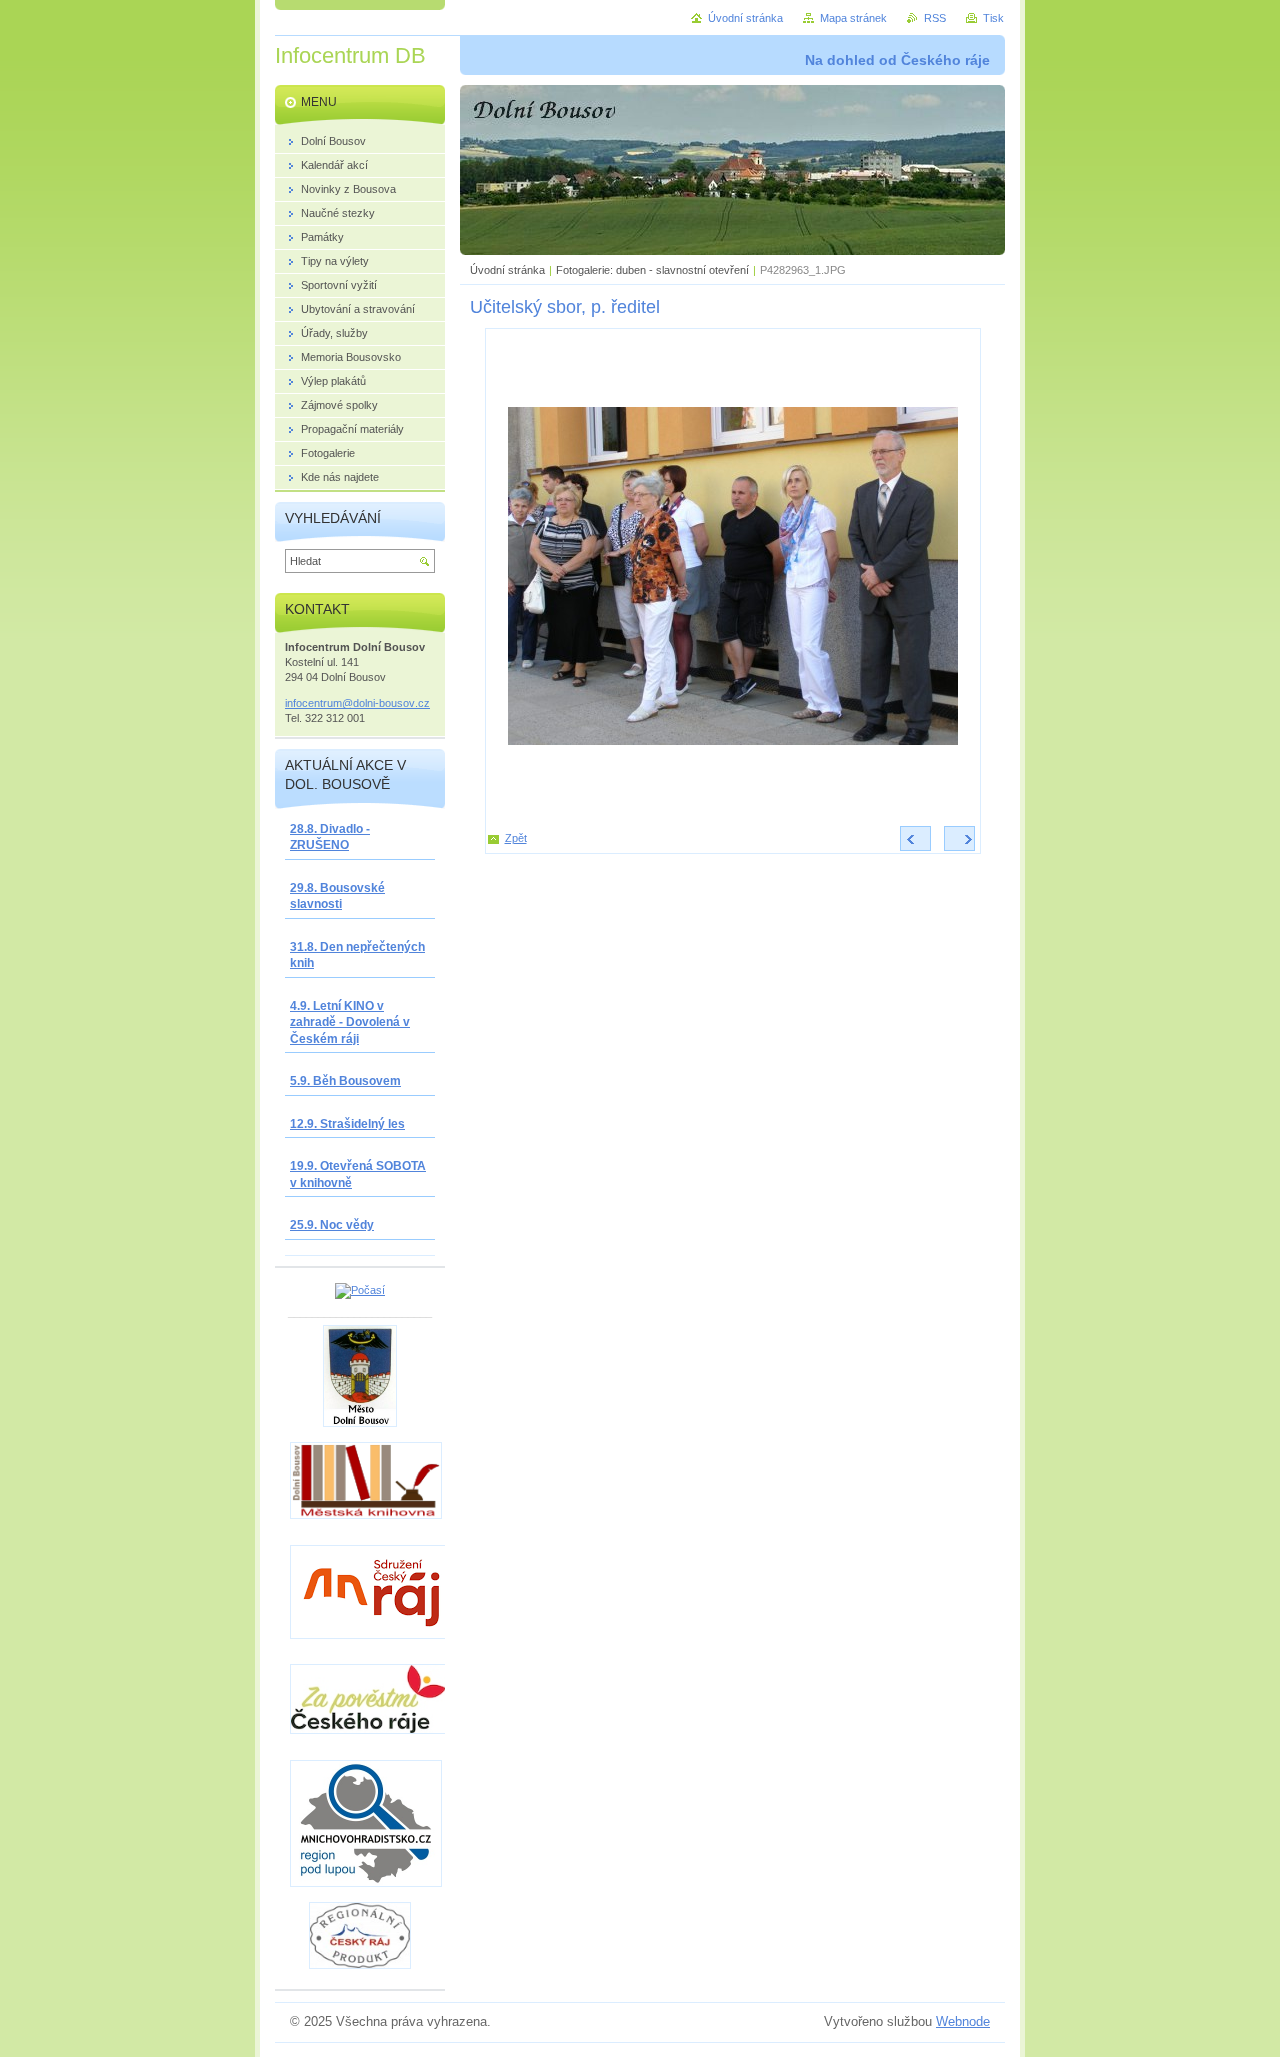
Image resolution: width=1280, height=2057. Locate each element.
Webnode (963, 2021)
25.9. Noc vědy (332, 1225)
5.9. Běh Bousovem (345, 1081)
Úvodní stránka (507, 270)
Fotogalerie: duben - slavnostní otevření (652, 270)
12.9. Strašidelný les (347, 1124)
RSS (935, 18)
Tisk (993, 18)
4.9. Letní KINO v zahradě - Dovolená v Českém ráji (350, 1022)
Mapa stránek (853, 18)
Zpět (516, 838)
